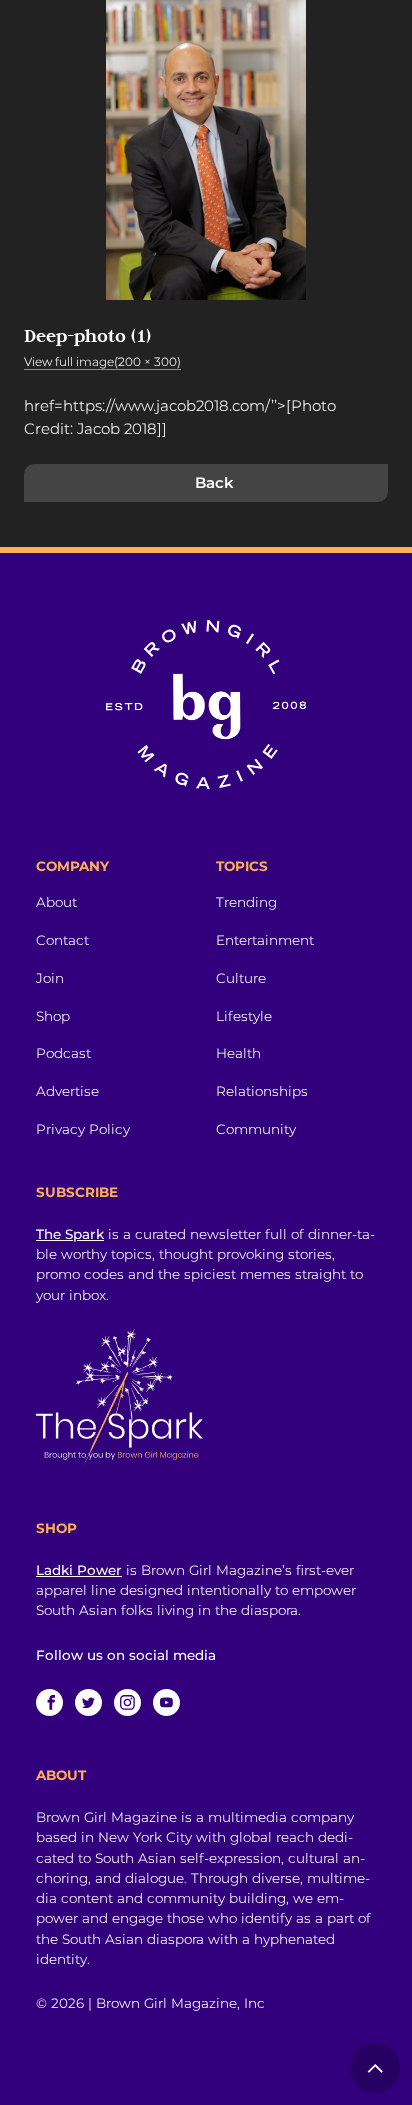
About (56, 902)
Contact (62, 940)
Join (50, 978)
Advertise (67, 1091)
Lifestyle (244, 1016)
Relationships (262, 1091)
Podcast (63, 1053)
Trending (246, 902)
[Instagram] (127, 1702)
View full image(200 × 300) (102, 361)
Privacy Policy (83, 1129)
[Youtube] (166, 1702)
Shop (53, 1016)
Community (256, 1129)
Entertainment (265, 940)
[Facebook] (49, 1702)
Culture (241, 978)
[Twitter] (88, 1702)
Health (238, 1053)
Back (214, 482)
